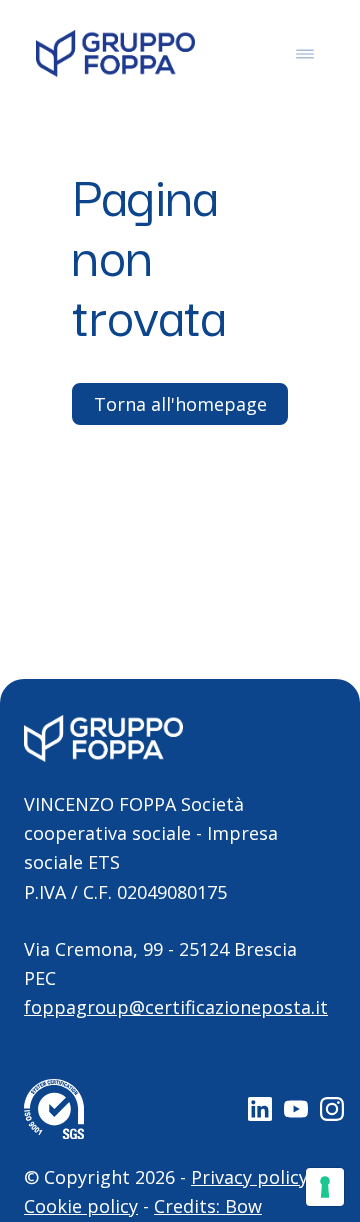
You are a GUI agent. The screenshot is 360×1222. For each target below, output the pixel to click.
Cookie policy (81, 1206)
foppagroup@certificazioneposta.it (176, 1007)
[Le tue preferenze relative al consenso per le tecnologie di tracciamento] (325, 1187)
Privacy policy (249, 1177)
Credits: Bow (208, 1206)
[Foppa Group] (115, 53)
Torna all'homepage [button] (180, 404)
